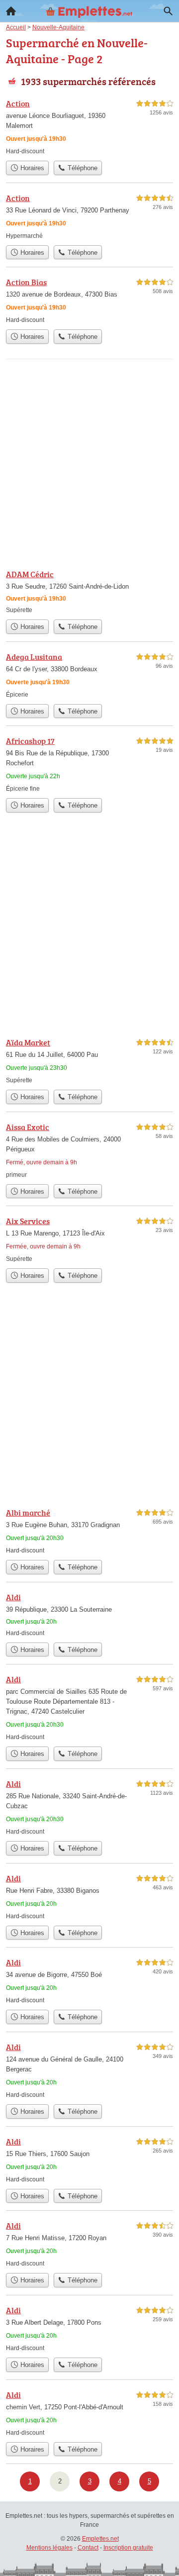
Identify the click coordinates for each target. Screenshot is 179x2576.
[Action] (89, 127)
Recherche (168, 11)
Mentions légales (49, 2548)
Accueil (11, 11)
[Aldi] (89, 1614)
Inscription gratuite (128, 2548)
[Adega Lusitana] (89, 675)
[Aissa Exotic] (89, 1150)
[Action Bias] (89, 300)
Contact (88, 2548)
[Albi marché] (89, 1531)
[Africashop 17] (89, 764)
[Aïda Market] (89, 1061)
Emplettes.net (100, 2539)
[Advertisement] (89, 465)
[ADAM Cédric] (89, 591)
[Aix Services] (89, 1239)
